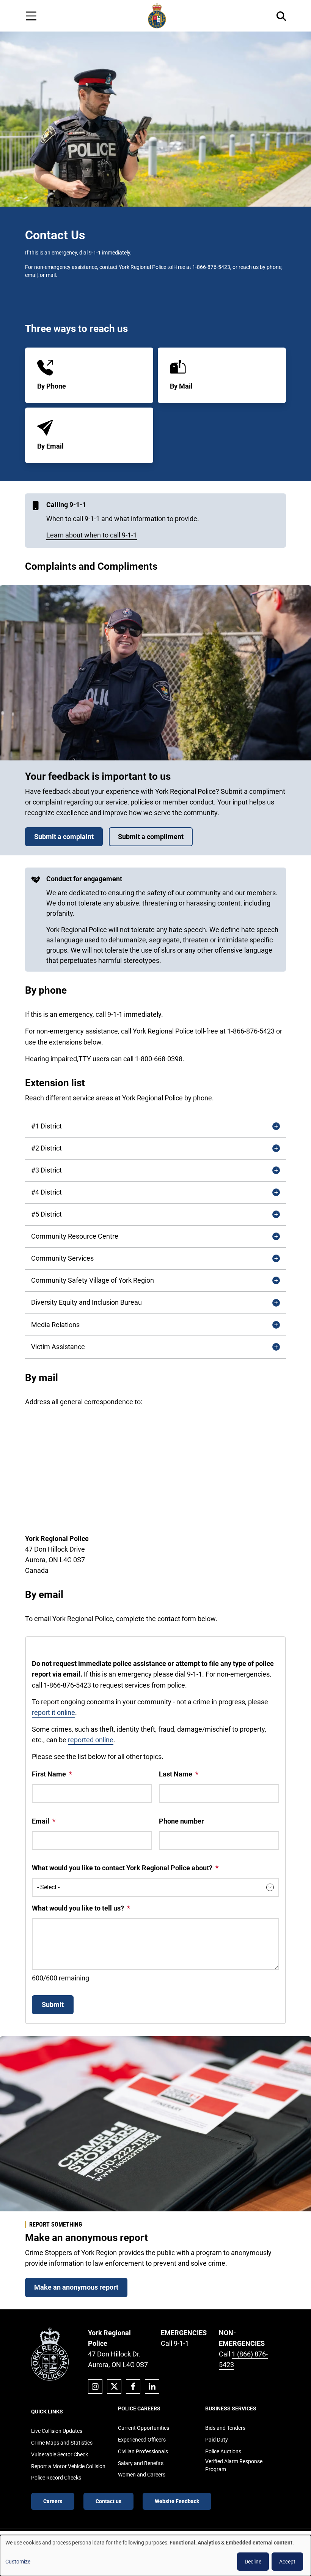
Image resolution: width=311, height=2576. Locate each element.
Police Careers (139, 2408)
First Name (49, 1774)
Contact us (108, 2501)
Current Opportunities (144, 2428)
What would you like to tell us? (78, 1908)
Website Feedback (177, 2501)
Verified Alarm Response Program (234, 2465)
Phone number (181, 1821)
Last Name (176, 1774)
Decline (253, 2562)
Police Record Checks (56, 2478)
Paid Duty (217, 2440)
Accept (287, 2562)
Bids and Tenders (225, 2428)
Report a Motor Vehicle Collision (68, 2466)
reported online (91, 1740)
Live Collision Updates (57, 2431)
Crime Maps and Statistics (62, 2443)
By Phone (52, 386)
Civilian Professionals (143, 2451)
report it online (53, 1712)
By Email (50, 446)
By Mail (181, 386)
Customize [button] (18, 2562)
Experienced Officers (142, 2440)
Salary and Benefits (141, 2463)
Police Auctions (223, 2451)
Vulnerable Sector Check (60, 2454)
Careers (53, 2501)
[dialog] (155, 2555)
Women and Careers (142, 2475)
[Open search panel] (281, 16)
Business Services (231, 2408)
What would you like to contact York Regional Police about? (122, 1868)
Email (41, 1821)
